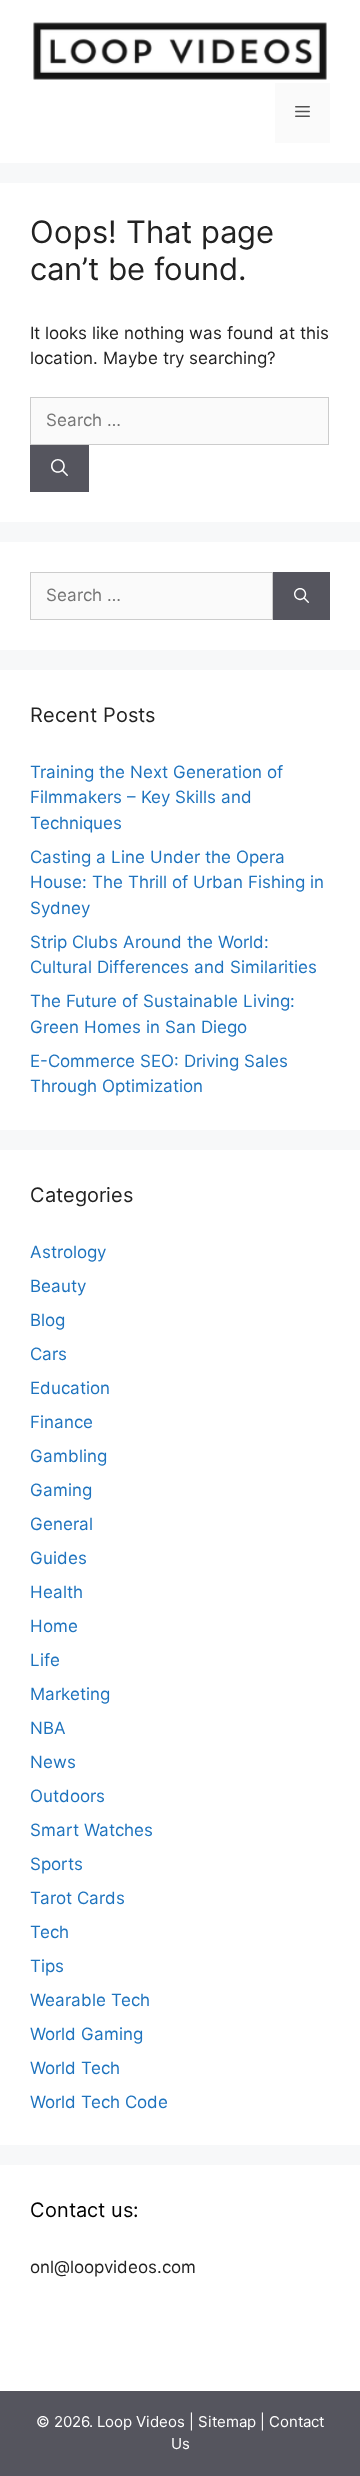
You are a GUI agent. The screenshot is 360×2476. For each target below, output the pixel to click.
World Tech (75, 2068)
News (53, 1762)
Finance (61, 1422)
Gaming (61, 1490)
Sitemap (227, 2421)
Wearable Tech (90, 2000)
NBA (48, 1728)
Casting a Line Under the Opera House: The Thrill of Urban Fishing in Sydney (177, 882)
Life (45, 1660)
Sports (56, 1864)
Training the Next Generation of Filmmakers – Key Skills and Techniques (156, 797)
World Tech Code (99, 2102)
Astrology (68, 1252)
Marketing (70, 1694)
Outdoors (67, 1796)
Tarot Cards (77, 1898)
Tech (49, 1932)
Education (70, 1388)
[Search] (59, 469)
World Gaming (86, 2034)
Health (56, 1592)
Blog (47, 1320)
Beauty (58, 1286)
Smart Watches (91, 1830)
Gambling (68, 1456)
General (61, 1524)
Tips (47, 1966)
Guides (58, 1558)
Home (54, 1626)
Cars (48, 1354)
